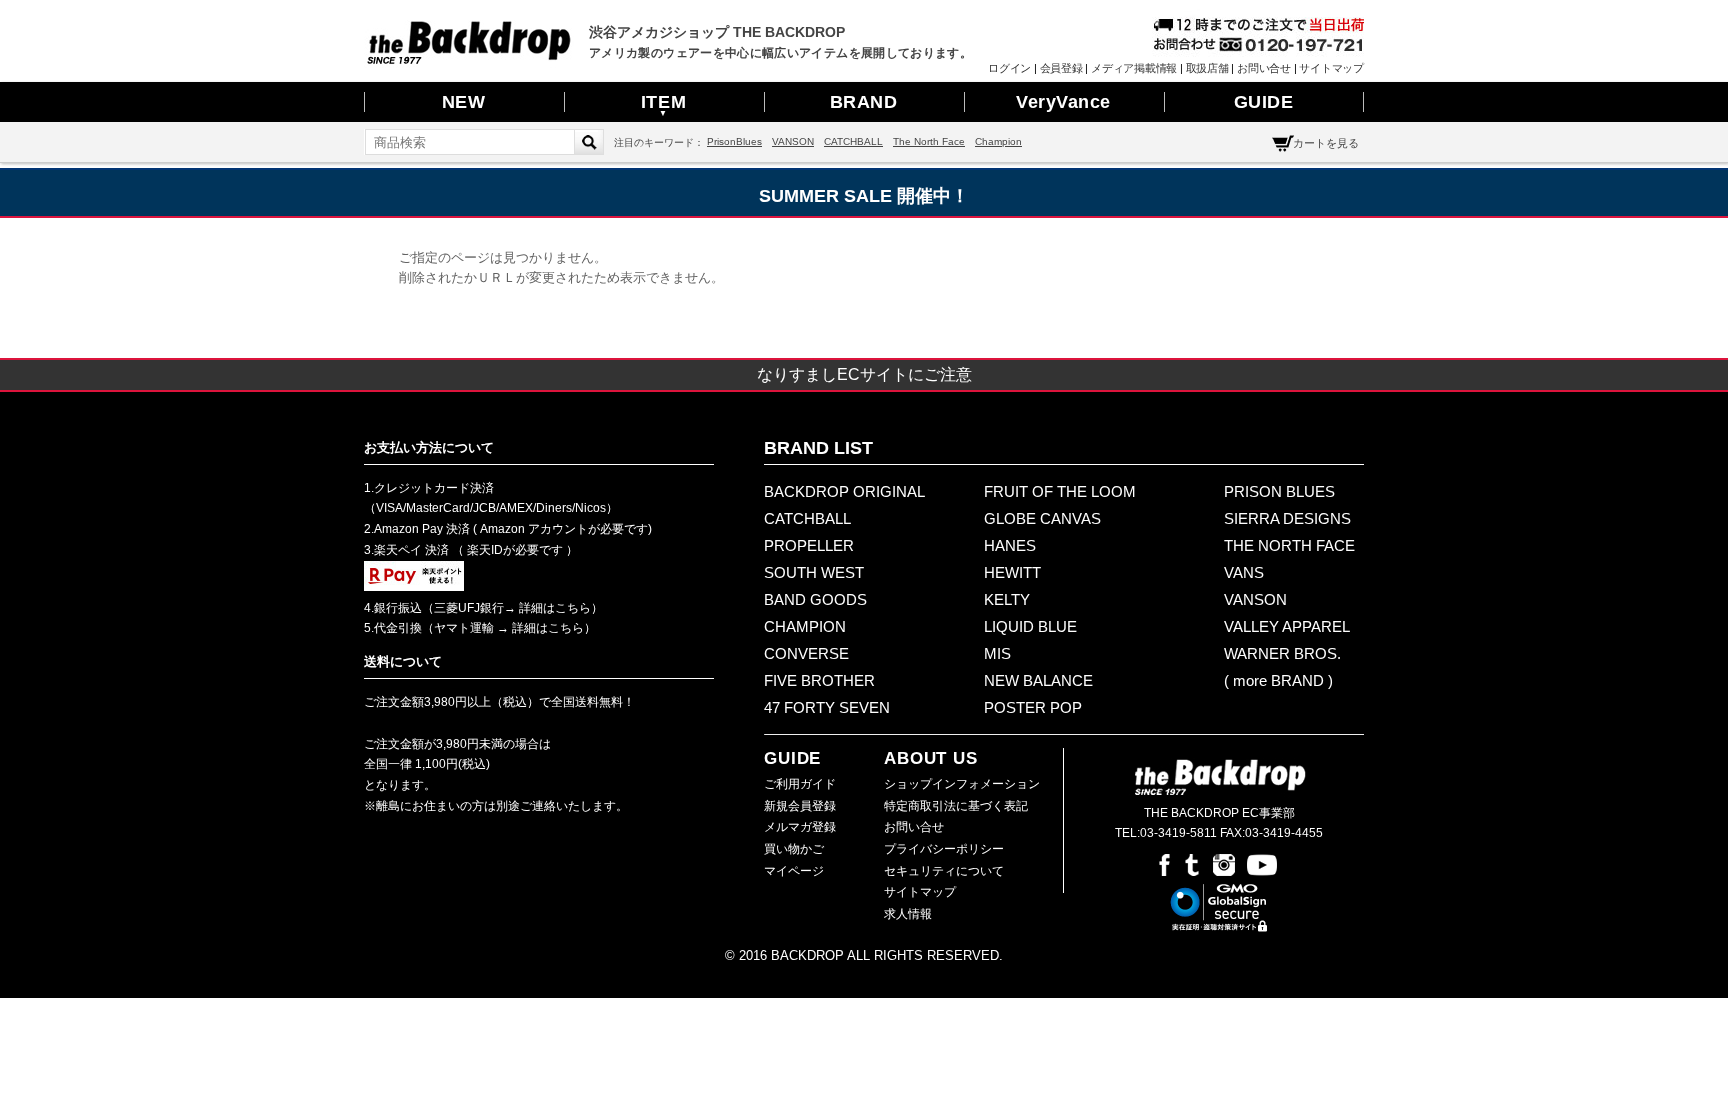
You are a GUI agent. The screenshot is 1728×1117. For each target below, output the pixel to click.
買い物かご (794, 849)
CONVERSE (806, 653)
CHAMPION (805, 626)
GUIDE (1264, 102)
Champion (998, 141)
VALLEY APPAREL (1287, 626)
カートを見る (1326, 143)
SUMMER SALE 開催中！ (864, 196)
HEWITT (1012, 572)
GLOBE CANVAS (1042, 518)
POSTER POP (1033, 707)
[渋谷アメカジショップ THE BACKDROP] (469, 59)
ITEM (663, 105)
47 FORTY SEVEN (827, 707)
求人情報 (908, 914)
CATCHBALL (853, 141)
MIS (997, 653)
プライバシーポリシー (944, 849)
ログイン (1009, 68)
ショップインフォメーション (962, 784)
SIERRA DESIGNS (1287, 518)
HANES (1010, 545)
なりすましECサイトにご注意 (864, 374)
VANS (1244, 572)
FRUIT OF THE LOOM (1060, 491)
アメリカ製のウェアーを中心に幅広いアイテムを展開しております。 (780, 53)
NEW (464, 102)
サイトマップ (1331, 68)
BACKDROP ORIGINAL (844, 491)
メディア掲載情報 (1134, 68)
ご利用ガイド (800, 784)
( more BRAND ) (1278, 680)
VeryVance (1063, 102)
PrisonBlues (734, 141)
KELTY (1007, 599)
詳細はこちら (553, 608)
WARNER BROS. (1282, 653)
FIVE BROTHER (819, 680)
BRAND (864, 102)
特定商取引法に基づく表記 (956, 806)
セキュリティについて (944, 871)
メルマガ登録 (800, 827)
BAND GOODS (815, 599)
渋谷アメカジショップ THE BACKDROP (717, 32)
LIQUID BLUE (1030, 626)
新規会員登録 (800, 806)
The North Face (929, 141)
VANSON (793, 141)
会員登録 (1061, 68)
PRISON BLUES (1279, 491)
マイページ (794, 871)
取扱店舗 (1207, 68)
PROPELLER (809, 545)
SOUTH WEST (814, 572)
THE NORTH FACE (1289, 545)
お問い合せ (1264, 68)
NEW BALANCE (1038, 680)
